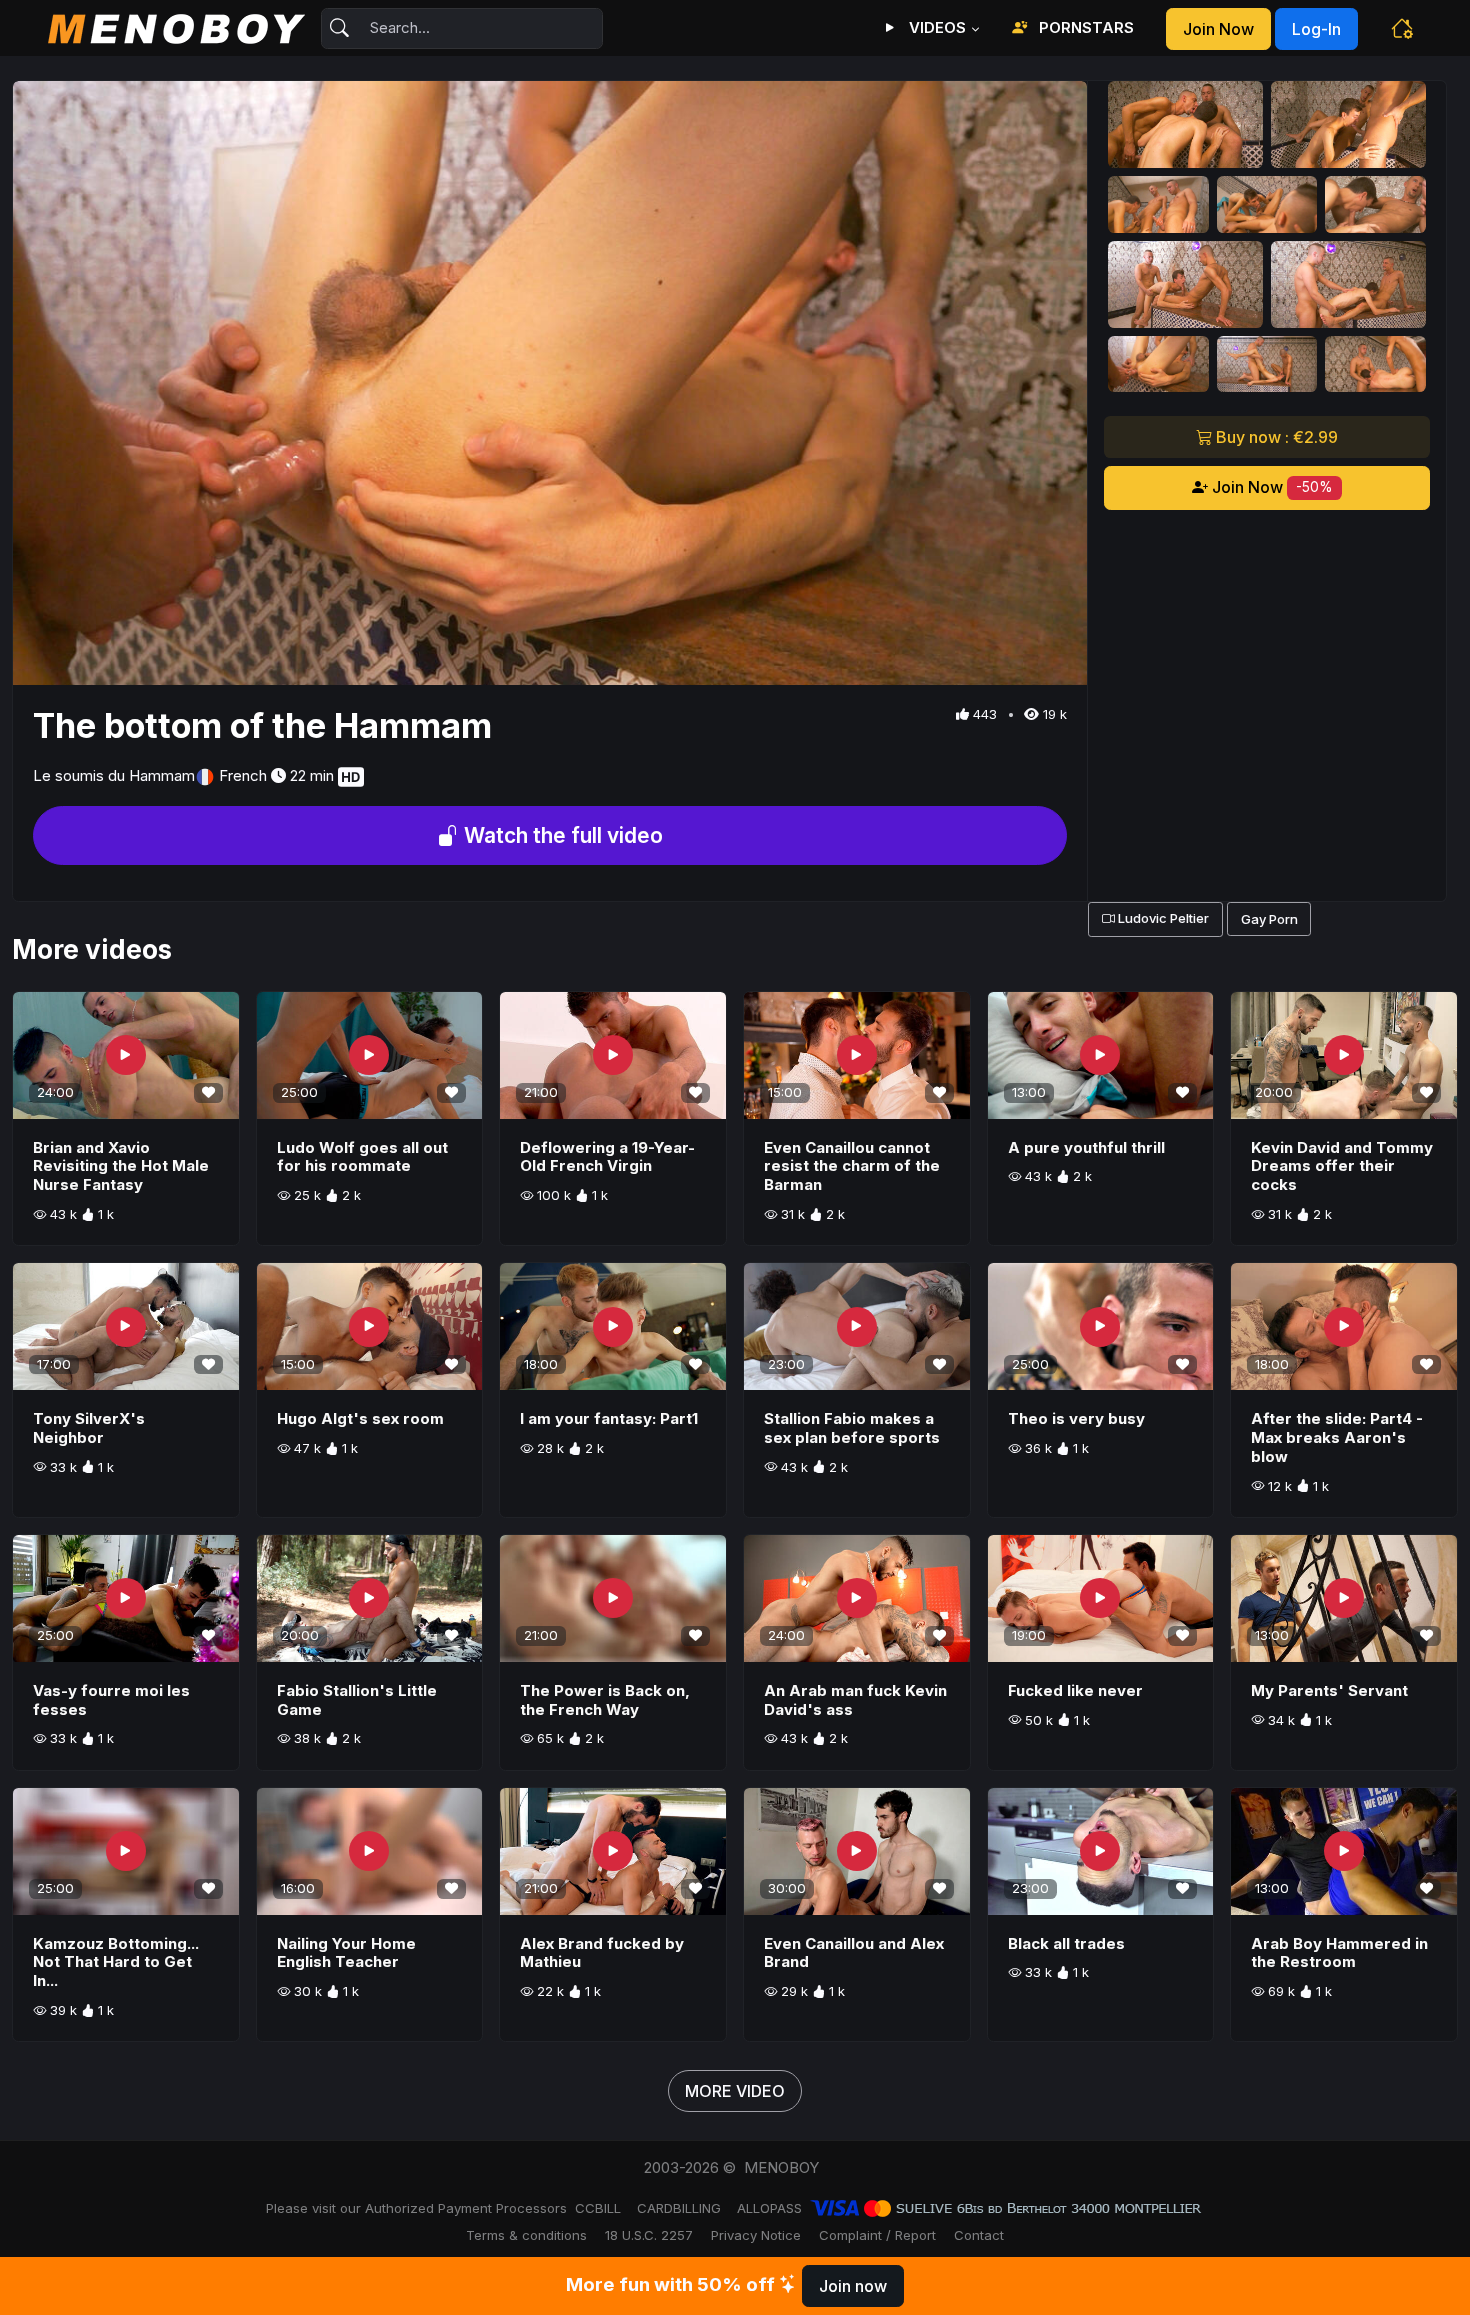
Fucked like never (1075, 1690)
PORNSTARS (1084, 27)
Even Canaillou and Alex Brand (854, 1953)
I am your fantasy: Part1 (609, 1418)
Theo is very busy (1076, 1418)
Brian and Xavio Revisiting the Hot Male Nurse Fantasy (121, 1166)
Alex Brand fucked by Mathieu (602, 1953)
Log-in (1316, 29)
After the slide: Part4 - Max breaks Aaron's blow (1337, 1437)
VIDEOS (935, 27)
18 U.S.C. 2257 (649, 2235)
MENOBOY (781, 2167)
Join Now (1270, 487)
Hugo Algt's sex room (360, 1418)
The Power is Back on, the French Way (605, 1700)
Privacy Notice (756, 2235)
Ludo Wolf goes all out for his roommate (362, 1157)
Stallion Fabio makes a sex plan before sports (852, 1428)
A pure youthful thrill (1086, 1147)
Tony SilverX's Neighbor (89, 1428)
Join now (1218, 29)
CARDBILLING (679, 2208)
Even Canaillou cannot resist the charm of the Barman (852, 1166)
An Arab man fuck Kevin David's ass (855, 1700)
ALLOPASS (769, 2208)
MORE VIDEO (735, 2091)
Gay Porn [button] (1269, 919)
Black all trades (1066, 1943)
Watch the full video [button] (561, 835)
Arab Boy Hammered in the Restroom (1339, 1953)
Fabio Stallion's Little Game (357, 1700)
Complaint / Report (877, 2235)
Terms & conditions (526, 2235)
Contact (979, 2235)
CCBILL (598, 2208)
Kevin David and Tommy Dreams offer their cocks (1342, 1166)
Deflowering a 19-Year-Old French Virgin (607, 1157)
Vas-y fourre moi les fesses (111, 1700)
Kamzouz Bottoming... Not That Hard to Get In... (116, 1962)
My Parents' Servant (1329, 1690)
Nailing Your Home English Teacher (346, 1953)
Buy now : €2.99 (1275, 437)
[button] (1402, 28)
